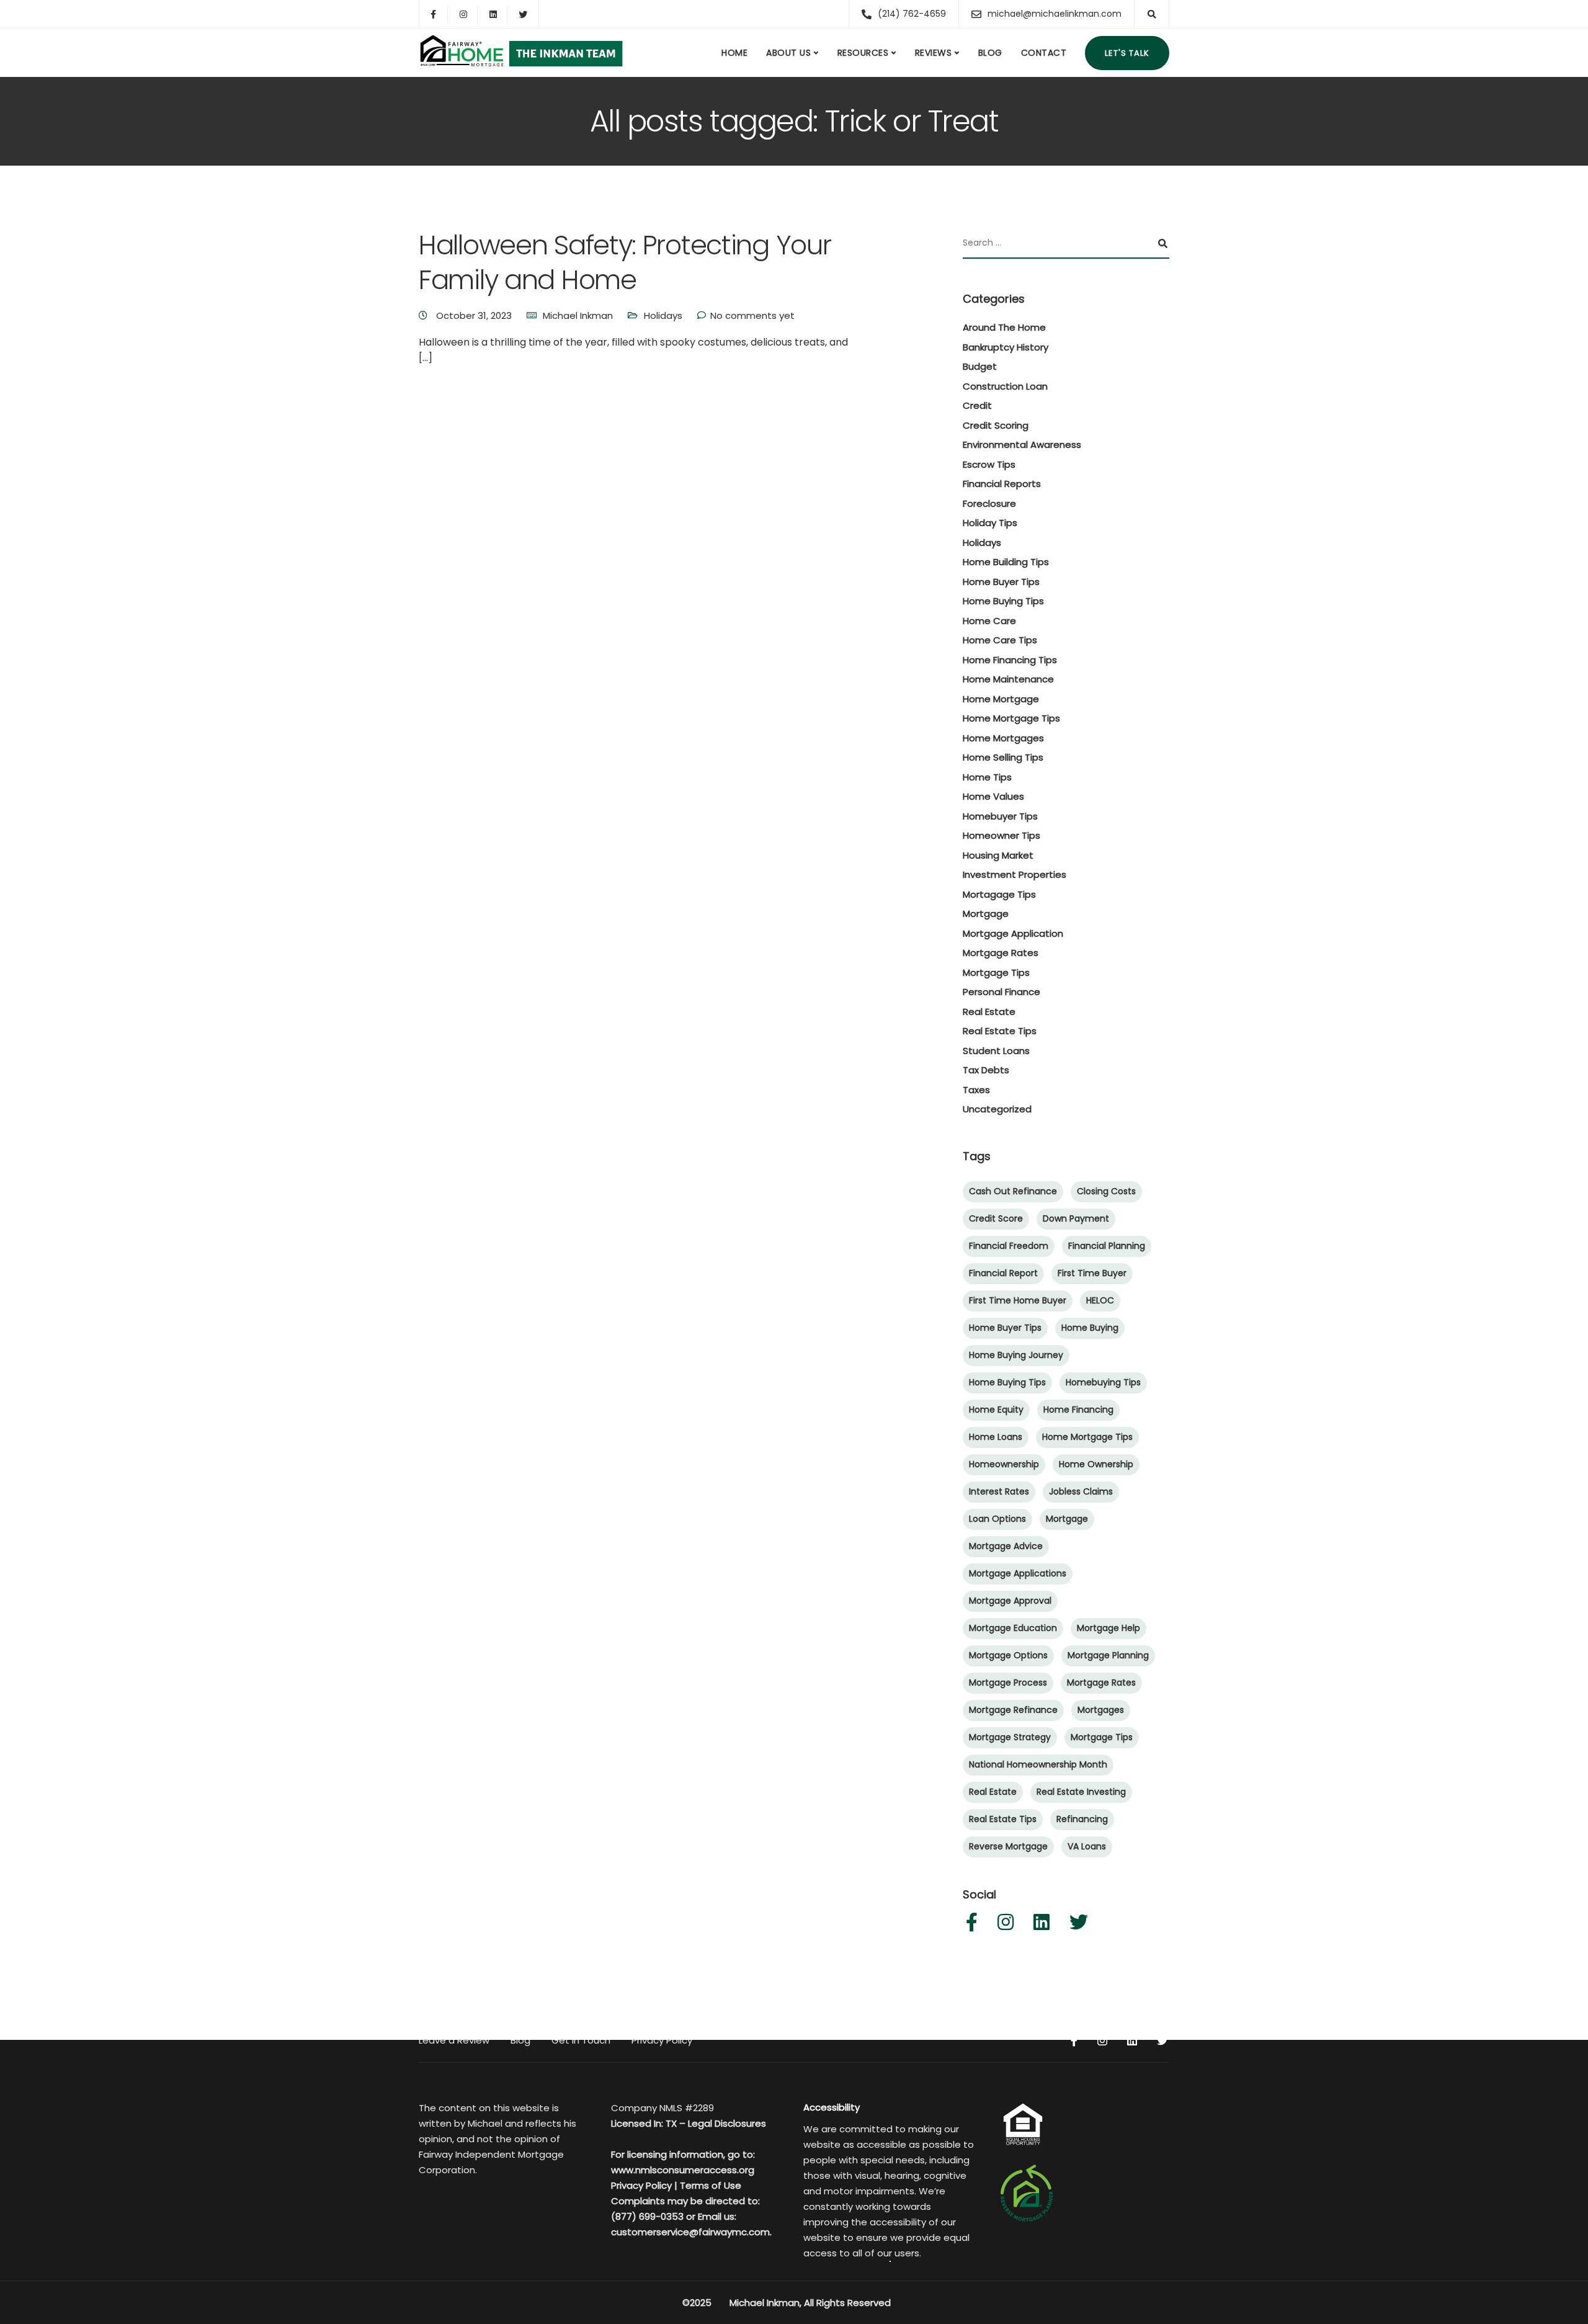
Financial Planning (1107, 1246)
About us (788, 53)
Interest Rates (999, 1491)
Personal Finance (1001, 992)
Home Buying (1090, 1328)
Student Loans (996, 1051)
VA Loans (1087, 1846)
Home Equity (996, 1410)
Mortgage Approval (1010, 1601)
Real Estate (989, 1012)
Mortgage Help (1108, 1628)
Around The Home (1004, 327)
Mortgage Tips (996, 972)
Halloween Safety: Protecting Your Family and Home (625, 262)
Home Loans (996, 1437)
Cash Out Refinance (1013, 1191)
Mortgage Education (1013, 1628)
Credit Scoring (996, 425)
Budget (980, 366)
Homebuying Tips (1103, 1382)
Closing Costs (1106, 1191)
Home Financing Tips (1010, 660)
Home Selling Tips (1003, 757)
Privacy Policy (662, 2040)
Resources (863, 53)
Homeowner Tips (1001, 835)
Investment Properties (1015, 874)
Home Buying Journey (1016, 1355)
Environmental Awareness (1022, 445)
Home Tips (987, 777)
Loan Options (997, 1519)
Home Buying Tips (1003, 601)
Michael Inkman (578, 315)
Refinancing (1082, 1819)
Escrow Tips (989, 464)
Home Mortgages (1003, 738)
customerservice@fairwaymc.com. (691, 2232)
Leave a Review (454, 2040)
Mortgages (1101, 1710)
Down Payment (1076, 1218)
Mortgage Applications (1018, 1573)
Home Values (993, 796)
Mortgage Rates (1001, 953)
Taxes (976, 1090)
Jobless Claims (1081, 1491)
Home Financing (1078, 1410)
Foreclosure (989, 503)
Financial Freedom (1009, 1246)
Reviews (934, 53)
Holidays (663, 315)
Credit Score (996, 1218)
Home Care (989, 621)
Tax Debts (986, 1070)
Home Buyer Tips (1001, 582)
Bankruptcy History (1006, 347)
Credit (977, 405)
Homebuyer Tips (1000, 816)
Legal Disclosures (727, 2123)
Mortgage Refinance (1013, 1710)
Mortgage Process (1008, 1683)
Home (734, 53)
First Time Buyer (1092, 1273)
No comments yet (752, 315)
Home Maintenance (1008, 679)
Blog (990, 53)
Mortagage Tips (999, 894)
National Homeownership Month (1038, 1764)
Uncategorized (997, 1109)
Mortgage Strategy (1010, 1737)
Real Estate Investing (1081, 1792)
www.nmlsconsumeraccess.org (683, 2170)
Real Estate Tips (1000, 1031)
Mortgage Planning (1108, 1655)
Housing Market (998, 855)
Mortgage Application (1013, 933)
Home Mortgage (1001, 699)
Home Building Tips (1006, 562)
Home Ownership (1096, 1464)
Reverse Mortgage (1008, 1846)
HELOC (1100, 1300)
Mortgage (986, 914)
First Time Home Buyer (1018, 1300)
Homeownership (1004, 1464)
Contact (1044, 53)
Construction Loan (1005, 386)
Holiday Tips (990, 523)
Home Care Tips (1000, 640)
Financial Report (1003, 1273)
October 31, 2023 (475, 315)
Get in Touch (581, 2040)
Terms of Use (711, 2185)
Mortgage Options (1008, 1655)
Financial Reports (1002, 484)
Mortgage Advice (1006, 1546)
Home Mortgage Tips (1011, 718)
